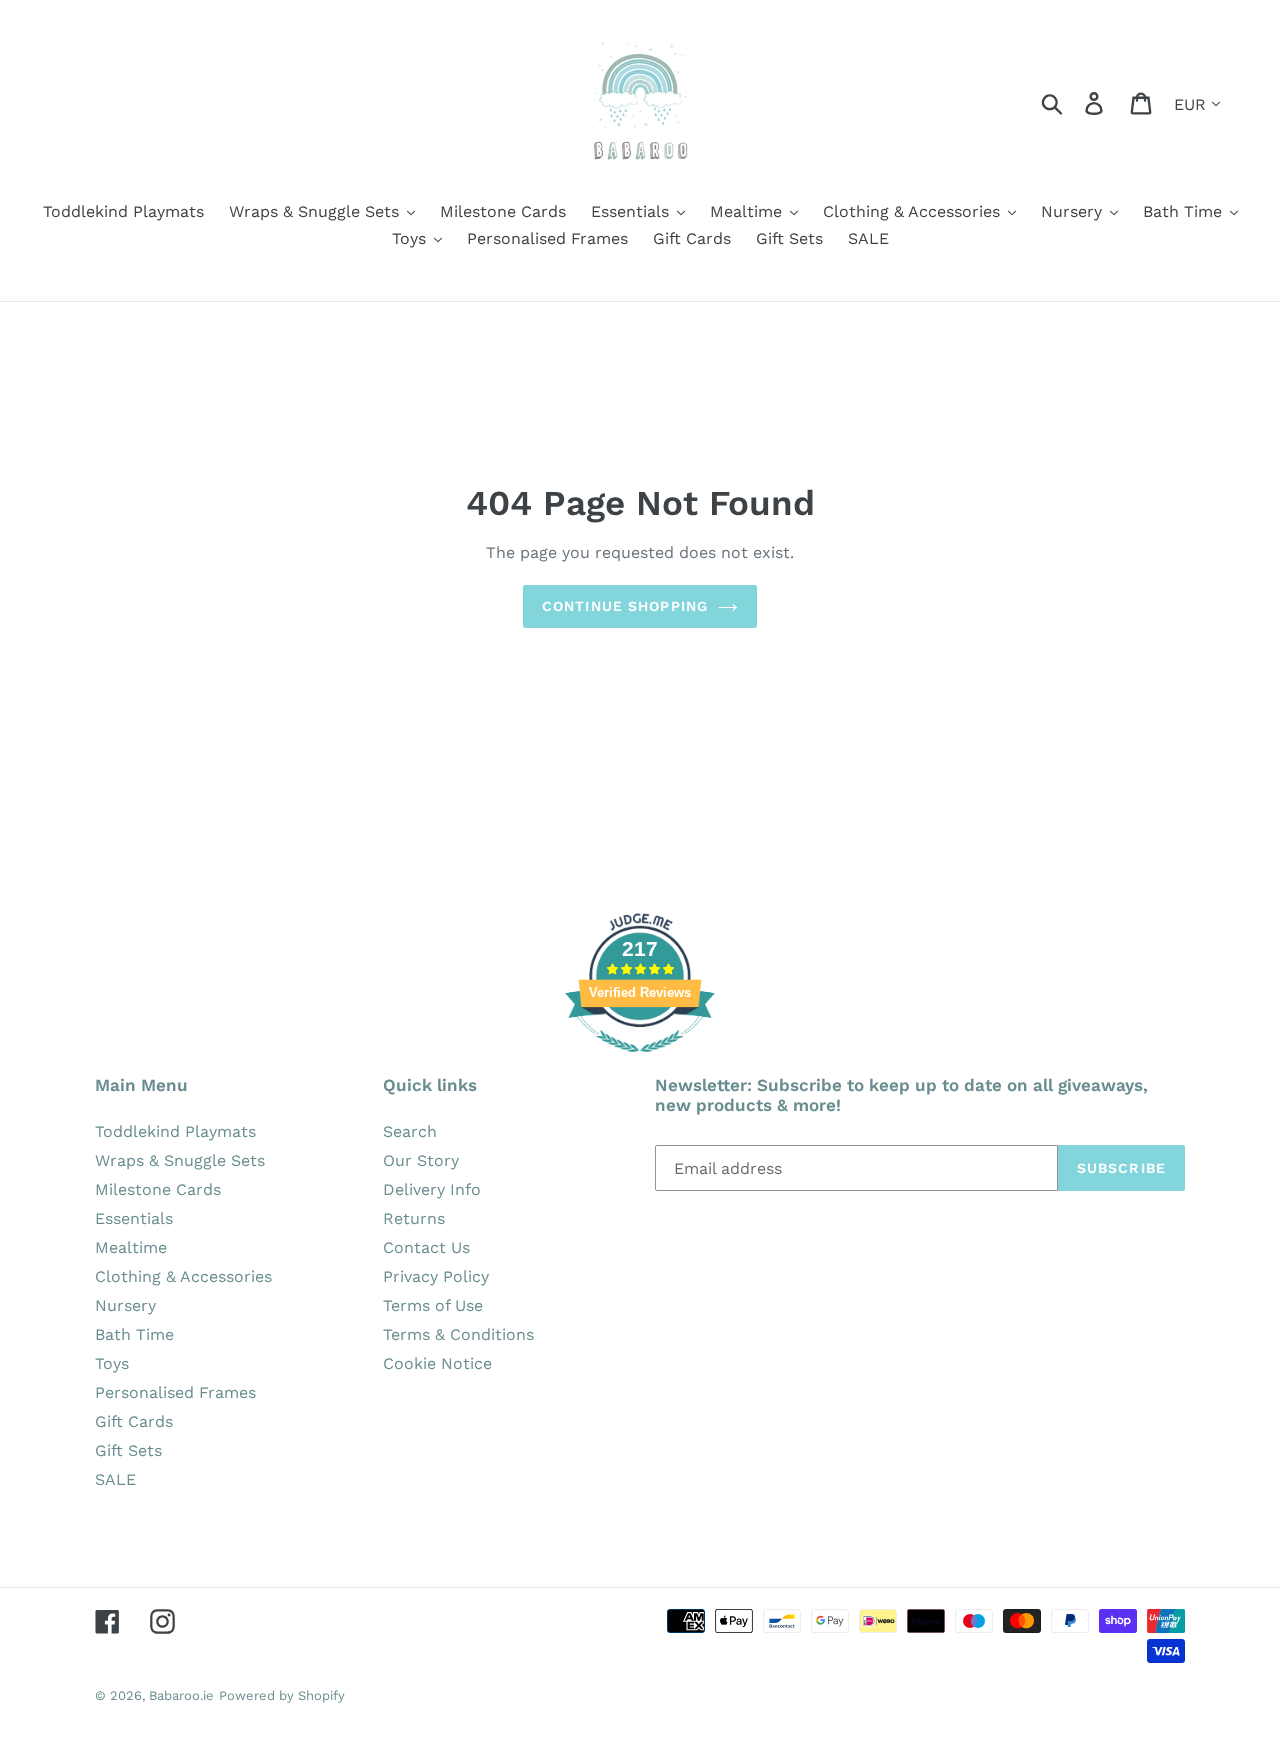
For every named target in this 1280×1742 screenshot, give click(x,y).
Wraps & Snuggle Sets (180, 1160)
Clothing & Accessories (183, 1276)
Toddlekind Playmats (175, 1131)
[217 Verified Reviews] (640, 1062)
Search (410, 1131)
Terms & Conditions (458, 1334)
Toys (112, 1363)
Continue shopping (625, 606)
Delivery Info (432, 1189)
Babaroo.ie (181, 1695)
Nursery (125, 1305)
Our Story (421, 1160)
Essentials (134, 1218)
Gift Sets (128, 1450)
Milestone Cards (158, 1189)
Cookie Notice (437, 1363)
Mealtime (131, 1247)
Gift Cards (134, 1421)
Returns (414, 1218)
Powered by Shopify (282, 1695)
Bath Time (134, 1334)
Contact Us (426, 1247)
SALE (115, 1479)
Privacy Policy (436, 1276)
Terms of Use (433, 1305)
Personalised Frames (175, 1392)
